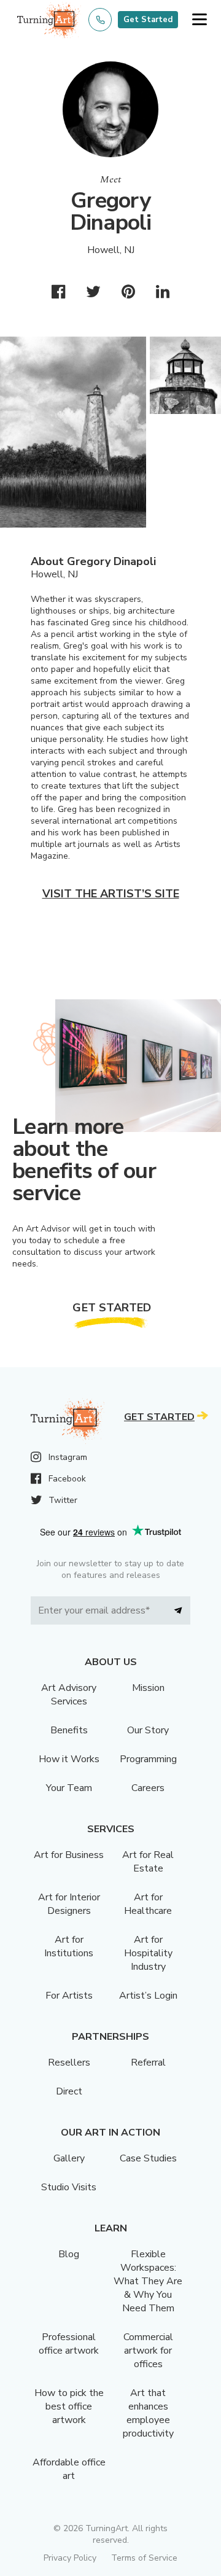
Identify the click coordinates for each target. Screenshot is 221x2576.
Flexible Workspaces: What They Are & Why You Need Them (148, 2281)
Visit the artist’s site (111, 894)
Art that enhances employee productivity (148, 2413)
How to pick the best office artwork (69, 2406)
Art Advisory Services (69, 1695)
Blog (69, 2254)
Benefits (69, 1730)
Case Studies (148, 2158)
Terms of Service (144, 2558)
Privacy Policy (70, 2558)
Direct (69, 2091)
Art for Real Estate (148, 1862)
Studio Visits (69, 2187)
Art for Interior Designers (69, 1904)
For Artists (69, 1996)
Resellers (69, 2063)
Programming (148, 1759)
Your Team (69, 1788)
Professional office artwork (69, 2344)
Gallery (69, 2158)
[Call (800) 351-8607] (100, 20)
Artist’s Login (148, 1996)
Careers (148, 1788)
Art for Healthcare (148, 1904)
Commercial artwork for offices (148, 2351)
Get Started (148, 20)
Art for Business (69, 1855)
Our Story (148, 1730)
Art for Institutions (69, 1946)
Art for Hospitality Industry (148, 1953)
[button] (199, 20)
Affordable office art (69, 2469)
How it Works (69, 1759)
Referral (148, 2063)
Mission (148, 1688)
